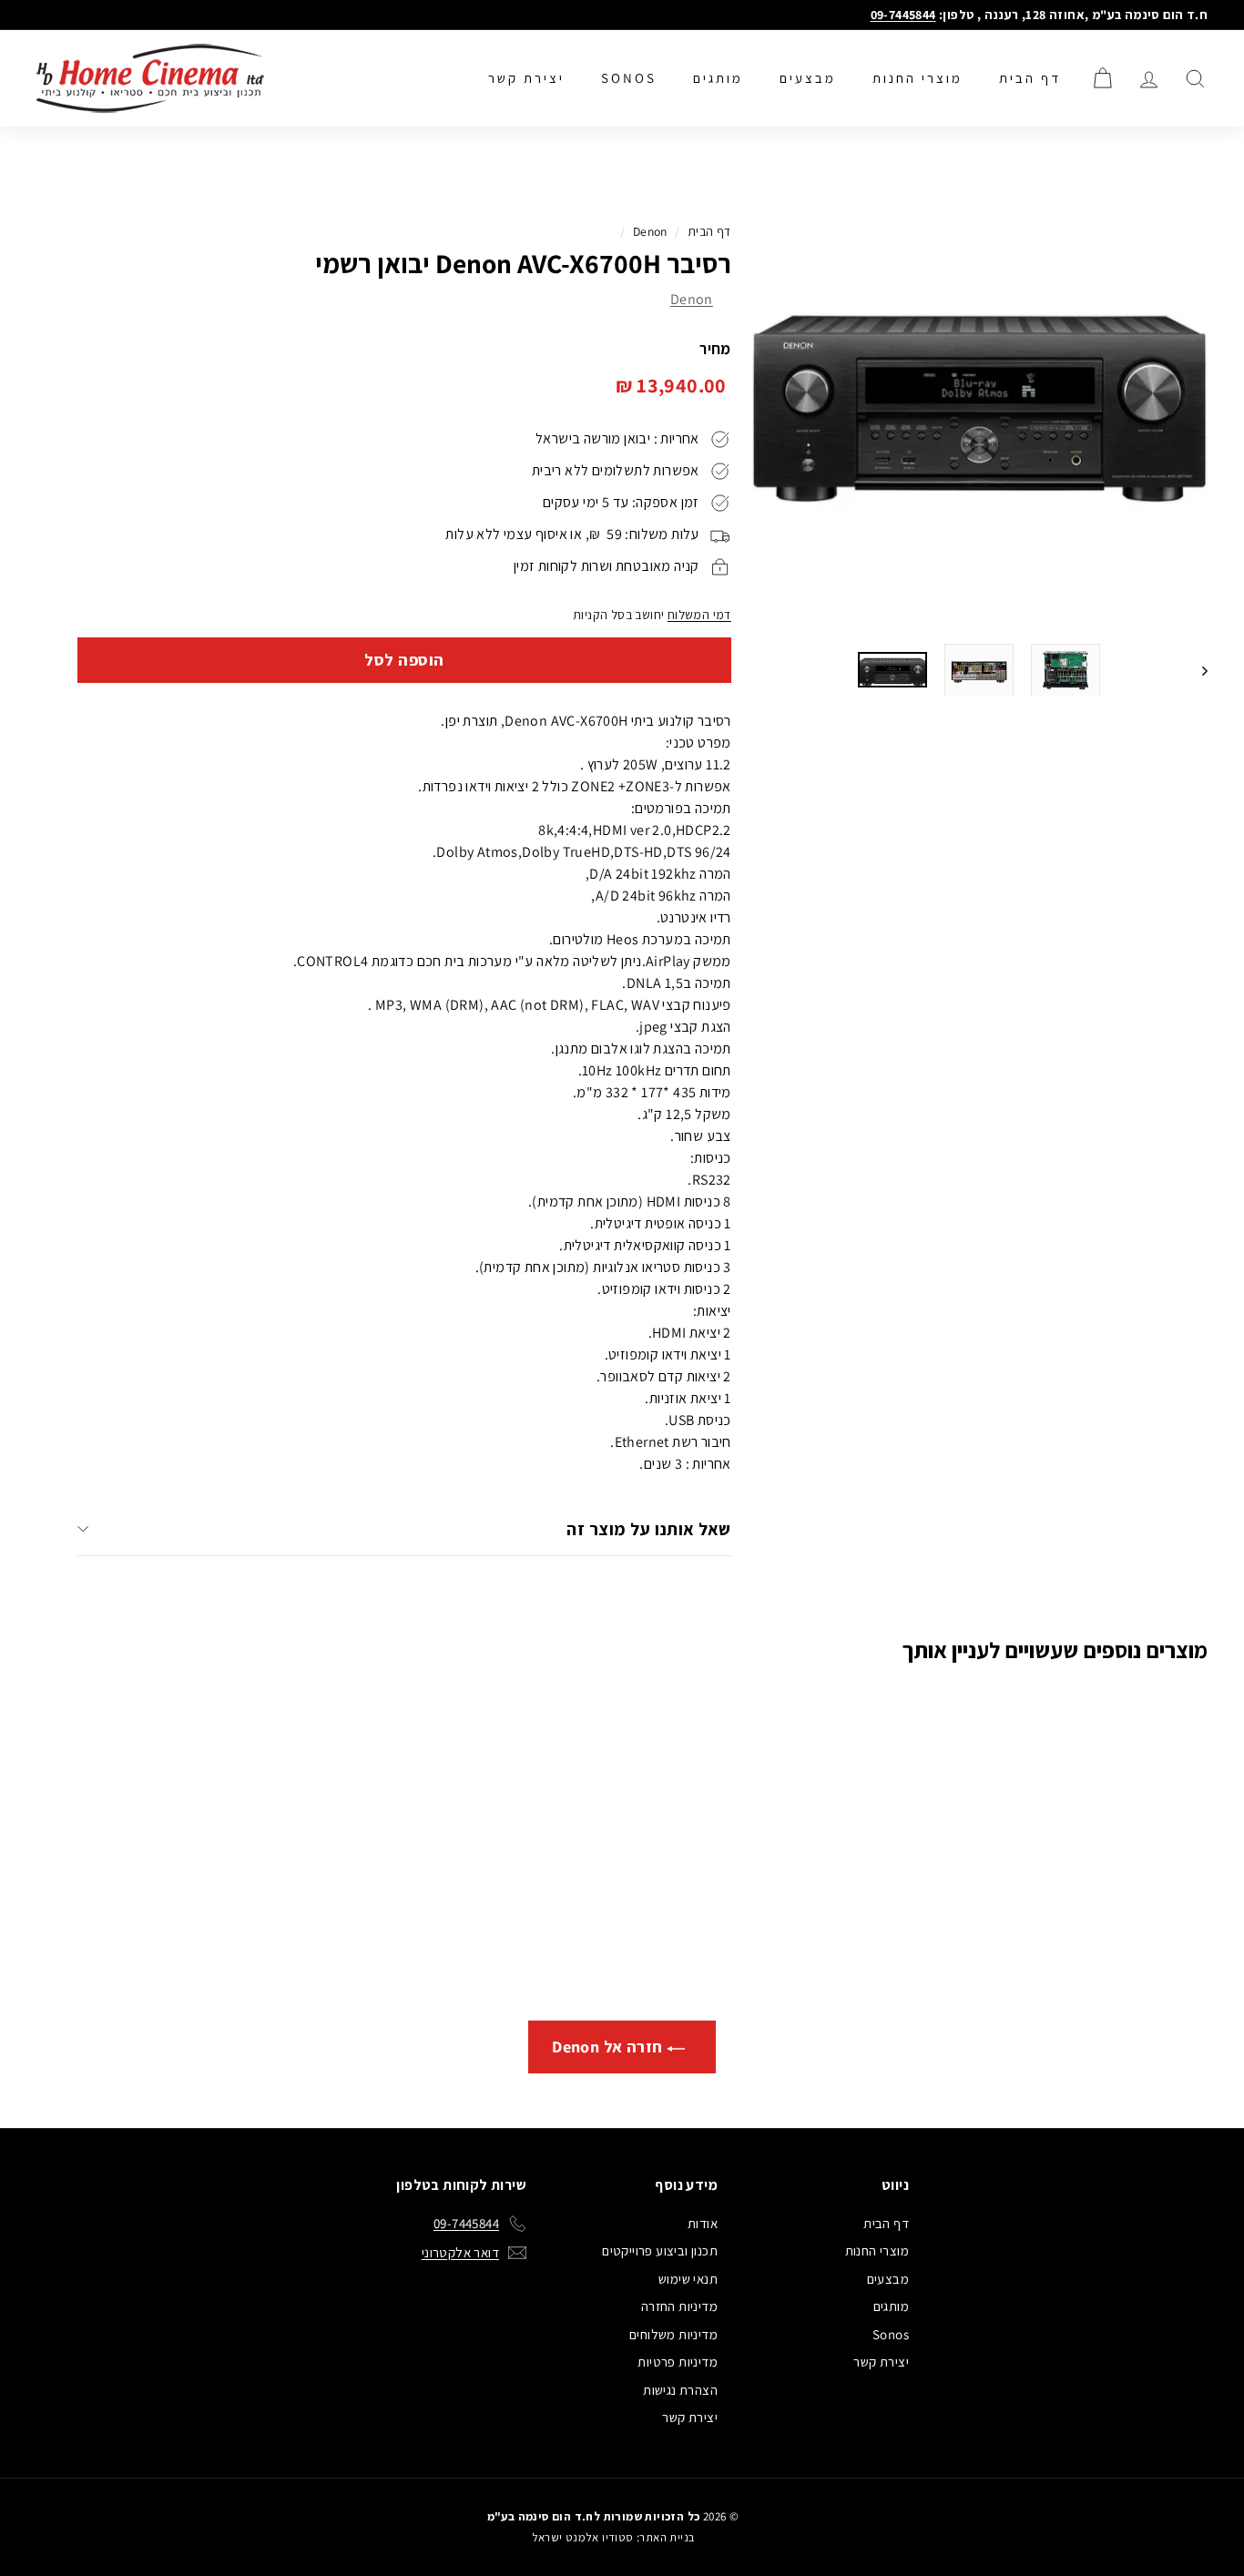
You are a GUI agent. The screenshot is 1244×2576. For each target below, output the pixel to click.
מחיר (715, 349)
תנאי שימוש (688, 2279)
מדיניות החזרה (679, 2306)
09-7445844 (903, 15)
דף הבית (1030, 78)
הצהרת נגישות (680, 2390)
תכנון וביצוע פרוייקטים (660, 2250)
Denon (650, 231)
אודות (703, 2223)
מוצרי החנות (918, 78)
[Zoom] (979, 400)
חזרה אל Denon (609, 2047)
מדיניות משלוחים (673, 2334)
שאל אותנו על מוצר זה (649, 1529)
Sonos (629, 78)
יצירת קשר (526, 78)
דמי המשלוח (699, 615)
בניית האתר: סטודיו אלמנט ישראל (613, 2537)
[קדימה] (1196, 670)
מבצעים (808, 78)
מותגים (718, 78)
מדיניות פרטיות (678, 2362)
